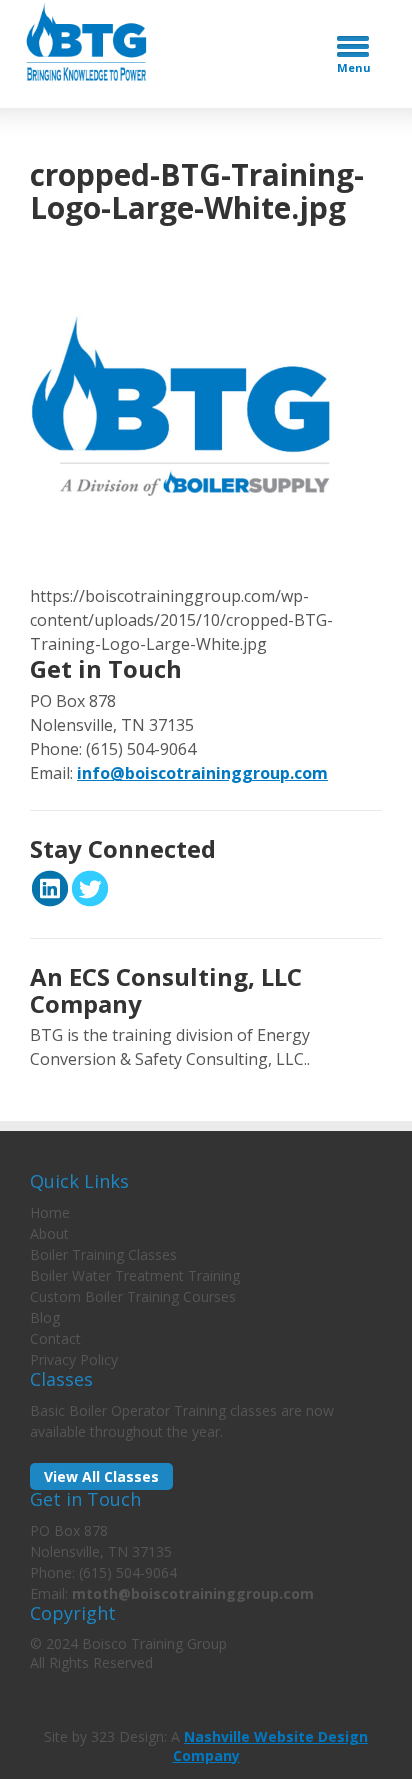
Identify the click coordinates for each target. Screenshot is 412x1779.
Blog (45, 1317)
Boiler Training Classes (103, 1254)
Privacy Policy (74, 1359)
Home (50, 1212)
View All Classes (101, 1476)
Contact (55, 1338)
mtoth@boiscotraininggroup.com (193, 1593)
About (49, 1233)
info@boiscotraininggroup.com (202, 773)
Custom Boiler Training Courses (133, 1296)
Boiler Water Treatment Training (135, 1275)
